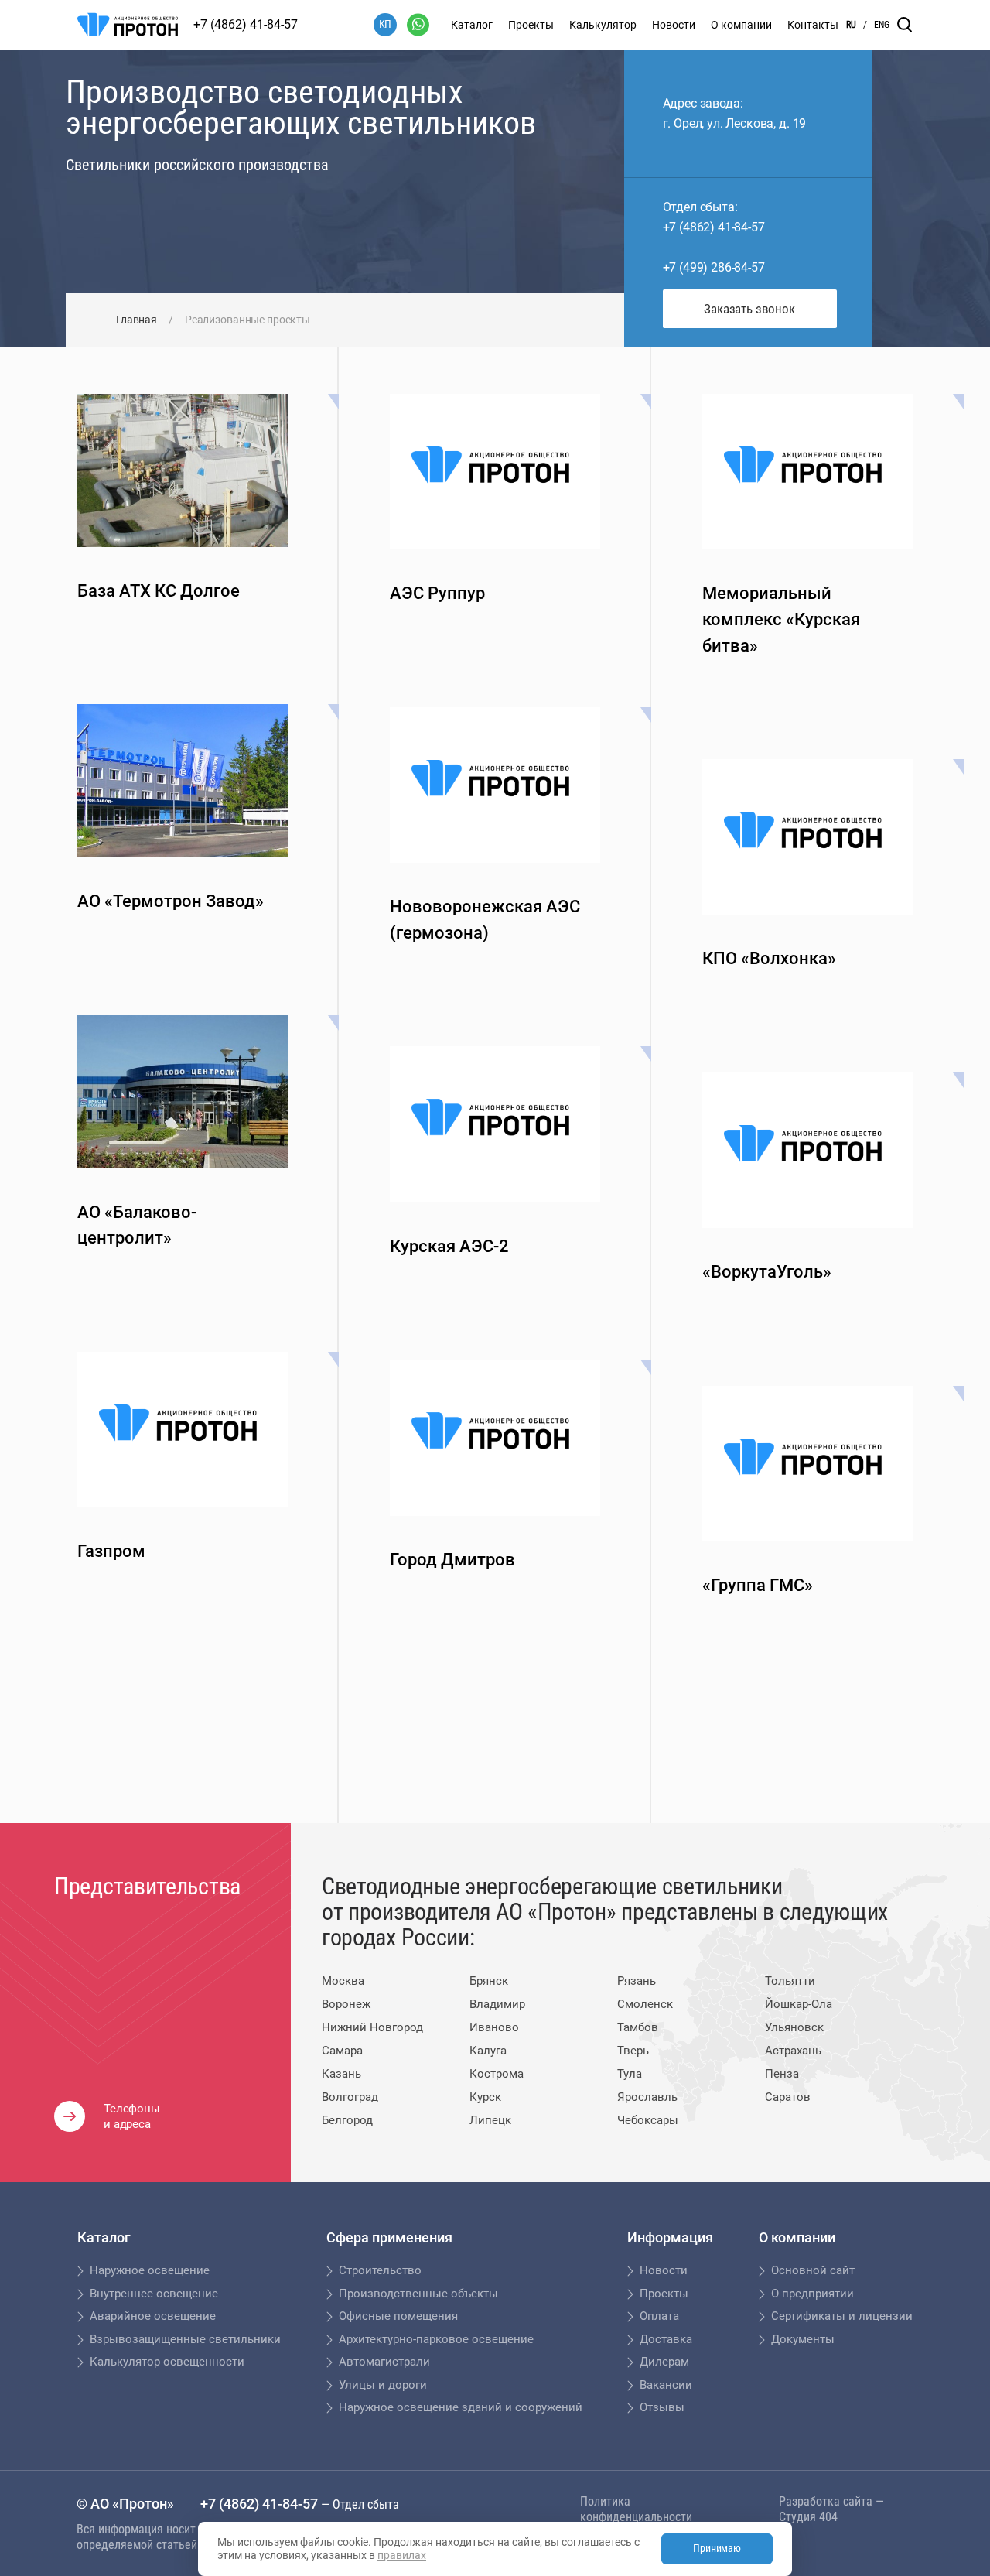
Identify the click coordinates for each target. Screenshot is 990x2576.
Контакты (813, 25)
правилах (402, 2555)
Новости (674, 25)
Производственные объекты (418, 2294)
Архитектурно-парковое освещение (436, 2339)
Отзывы (662, 2407)
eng (882, 25)
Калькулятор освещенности (167, 2362)
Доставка (666, 2339)
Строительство (380, 2270)
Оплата (659, 2316)
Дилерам (664, 2362)
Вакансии (666, 2385)
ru (851, 25)
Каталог (472, 25)
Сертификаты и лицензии (842, 2316)
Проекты (531, 25)
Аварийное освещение (153, 2316)
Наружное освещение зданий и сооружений (461, 2407)
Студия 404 (808, 2517)
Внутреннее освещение (154, 2294)
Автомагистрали (384, 2362)
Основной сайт (813, 2270)
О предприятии (812, 2294)
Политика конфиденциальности (636, 2509)
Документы (803, 2339)
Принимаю (717, 2548)
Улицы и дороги (383, 2385)
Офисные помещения (398, 2316)
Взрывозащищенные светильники (185, 2339)
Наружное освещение (150, 2270)
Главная (137, 320)
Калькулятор (603, 25)
